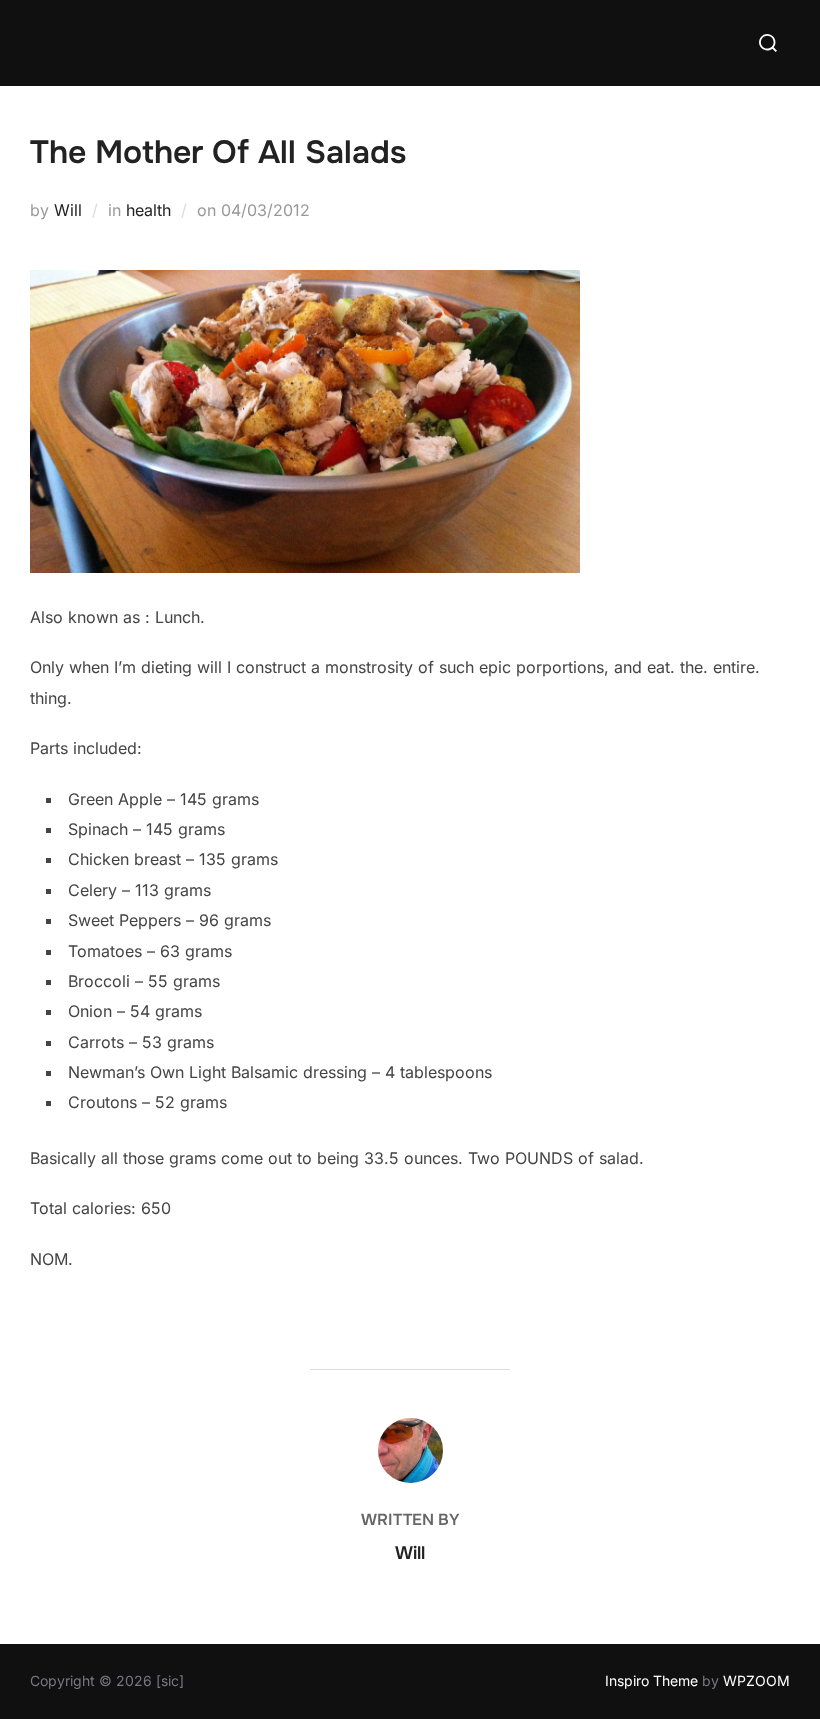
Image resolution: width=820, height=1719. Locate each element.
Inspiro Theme (651, 1680)
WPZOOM (756, 1680)
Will (68, 210)
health (148, 210)
